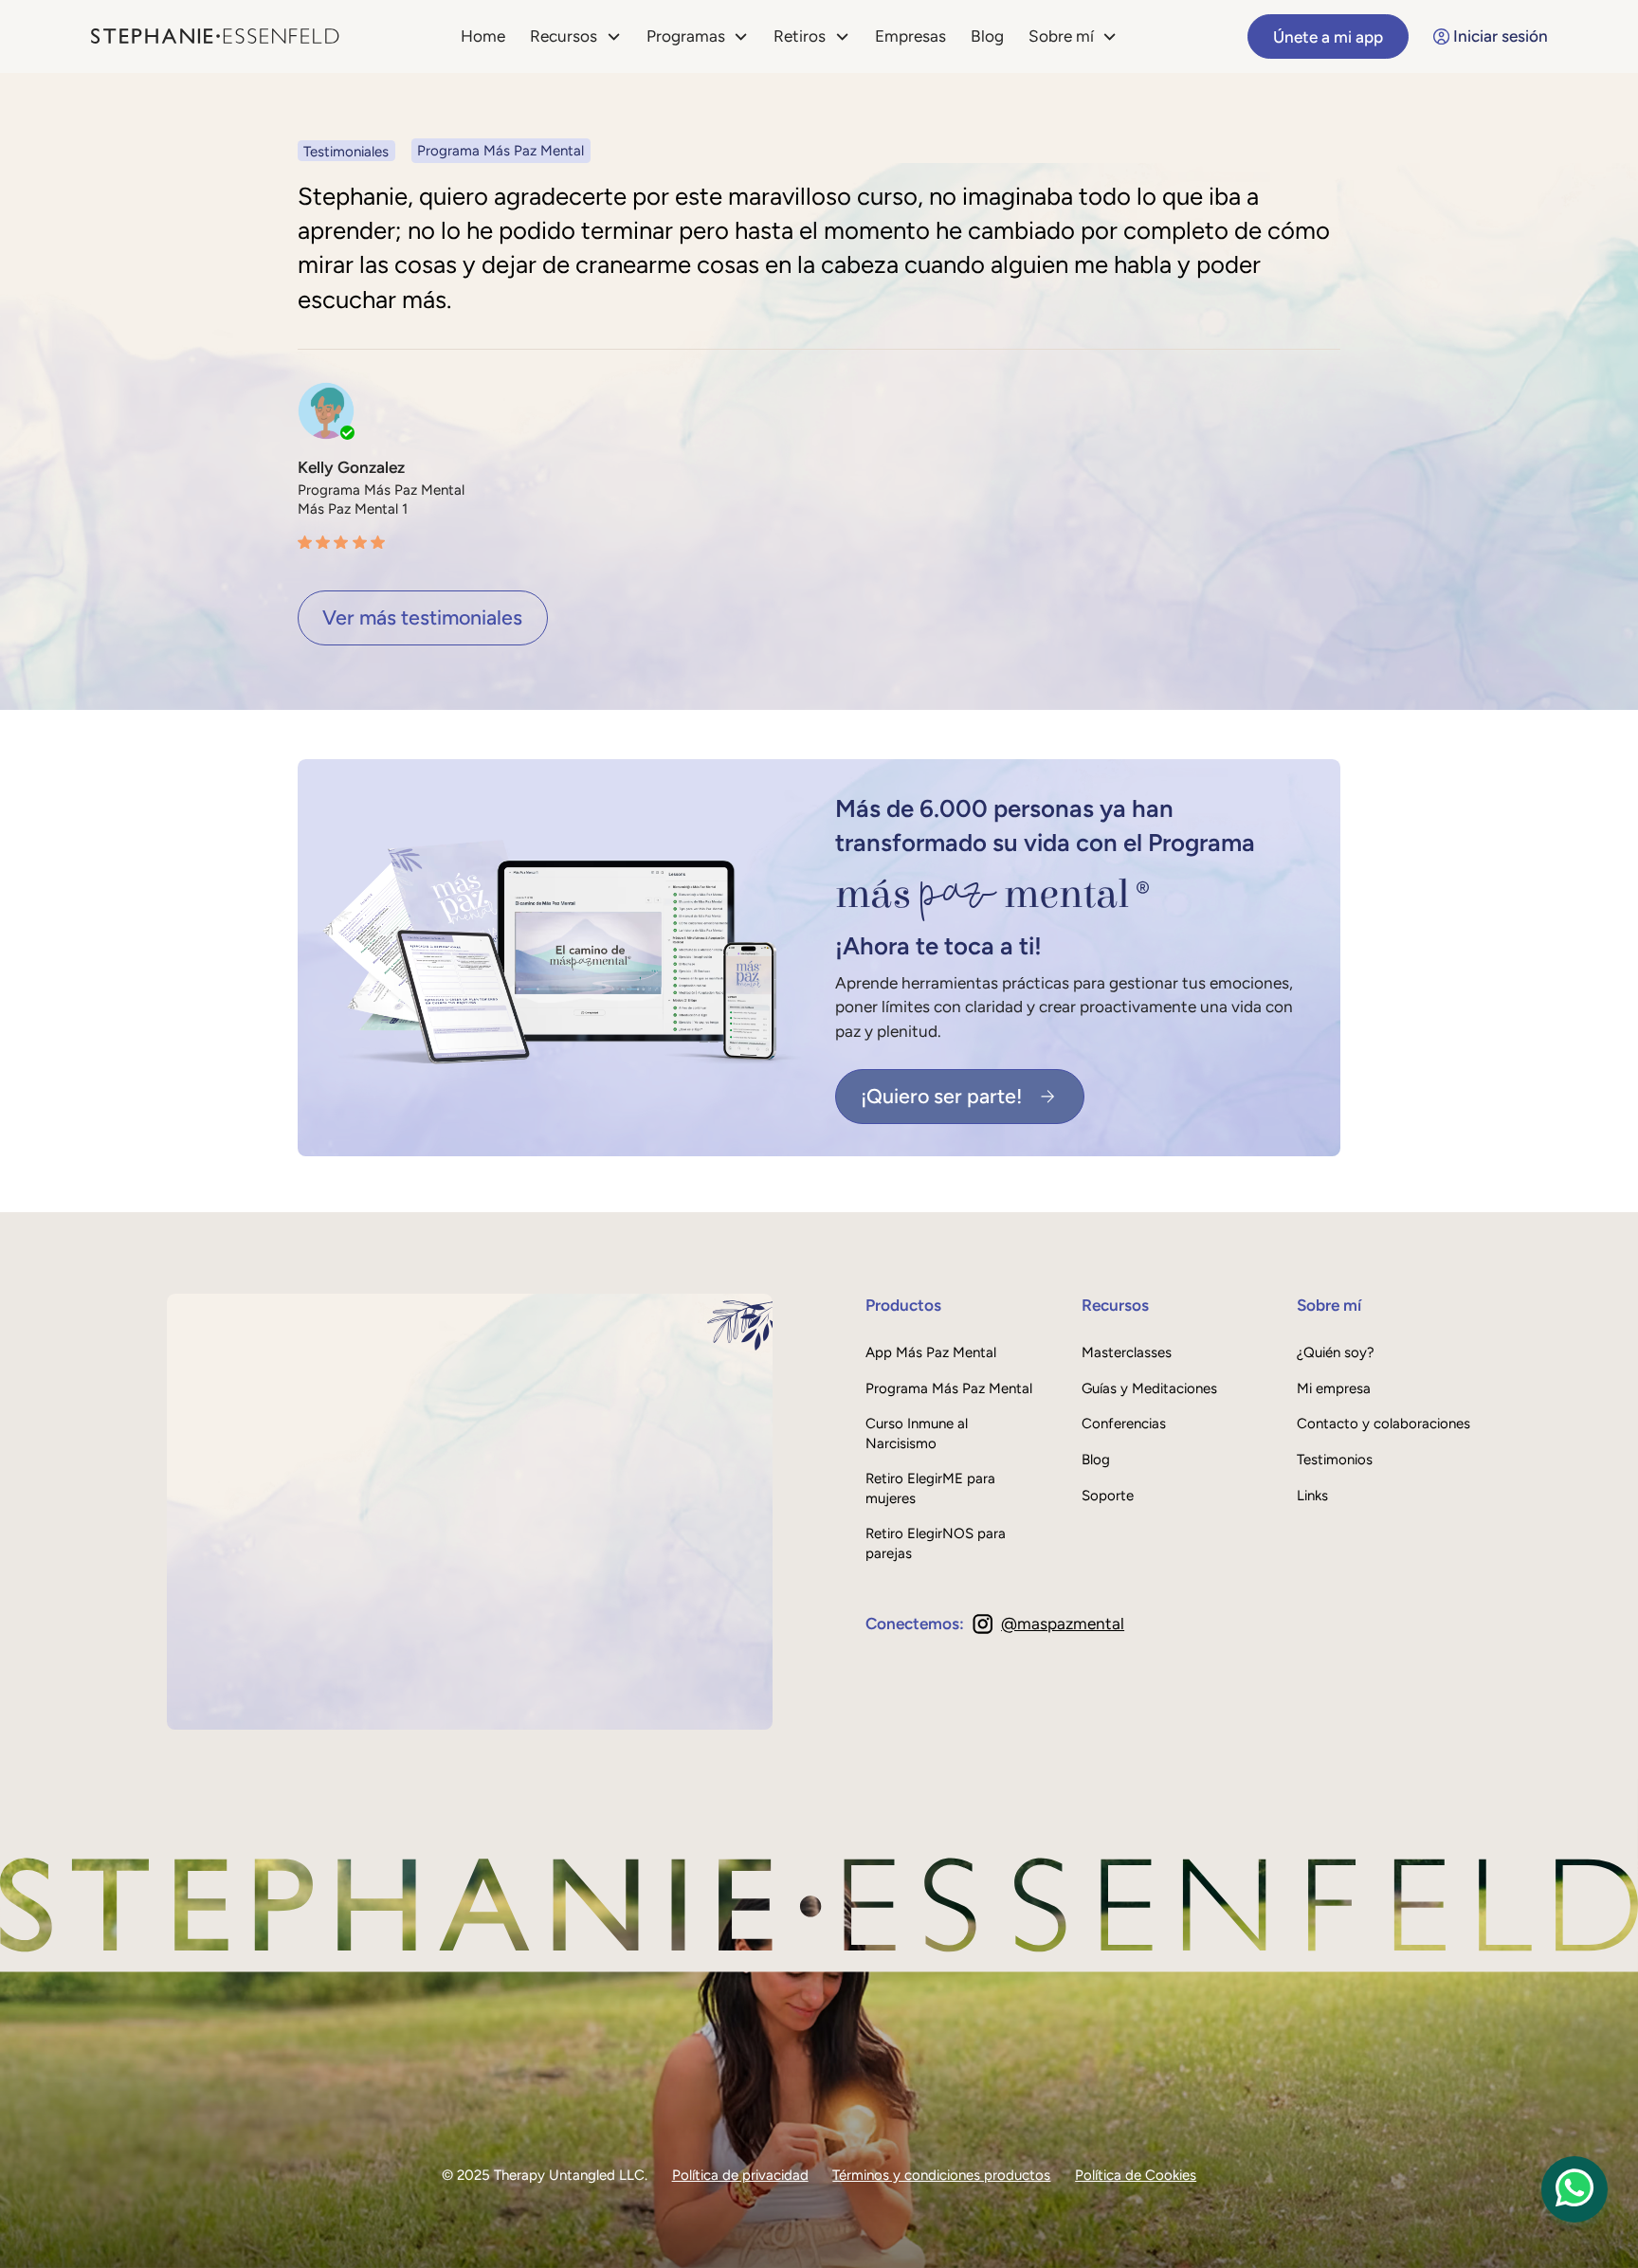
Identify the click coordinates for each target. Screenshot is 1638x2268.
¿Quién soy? (1336, 1352)
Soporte (1108, 1496)
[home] (215, 37)
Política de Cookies (1136, 2175)
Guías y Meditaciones (1149, 1388)
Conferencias (1124, 1424)
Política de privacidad (740, 2175)
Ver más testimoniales (422, 617)
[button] (576, 36)
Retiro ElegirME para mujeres (930, 1488)
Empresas (910, 36)
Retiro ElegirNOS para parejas (936, 1543)
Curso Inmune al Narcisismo (917, 1433)
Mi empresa (1334, 1388)
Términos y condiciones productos (941, 2175)
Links (1312, 1496)
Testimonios (1335, 1460)
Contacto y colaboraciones (1383, 1424)
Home (483, 36)
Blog (987, 36)
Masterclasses (1127, 1352)
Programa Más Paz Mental (949, 1388)
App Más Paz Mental (931, 1352)
